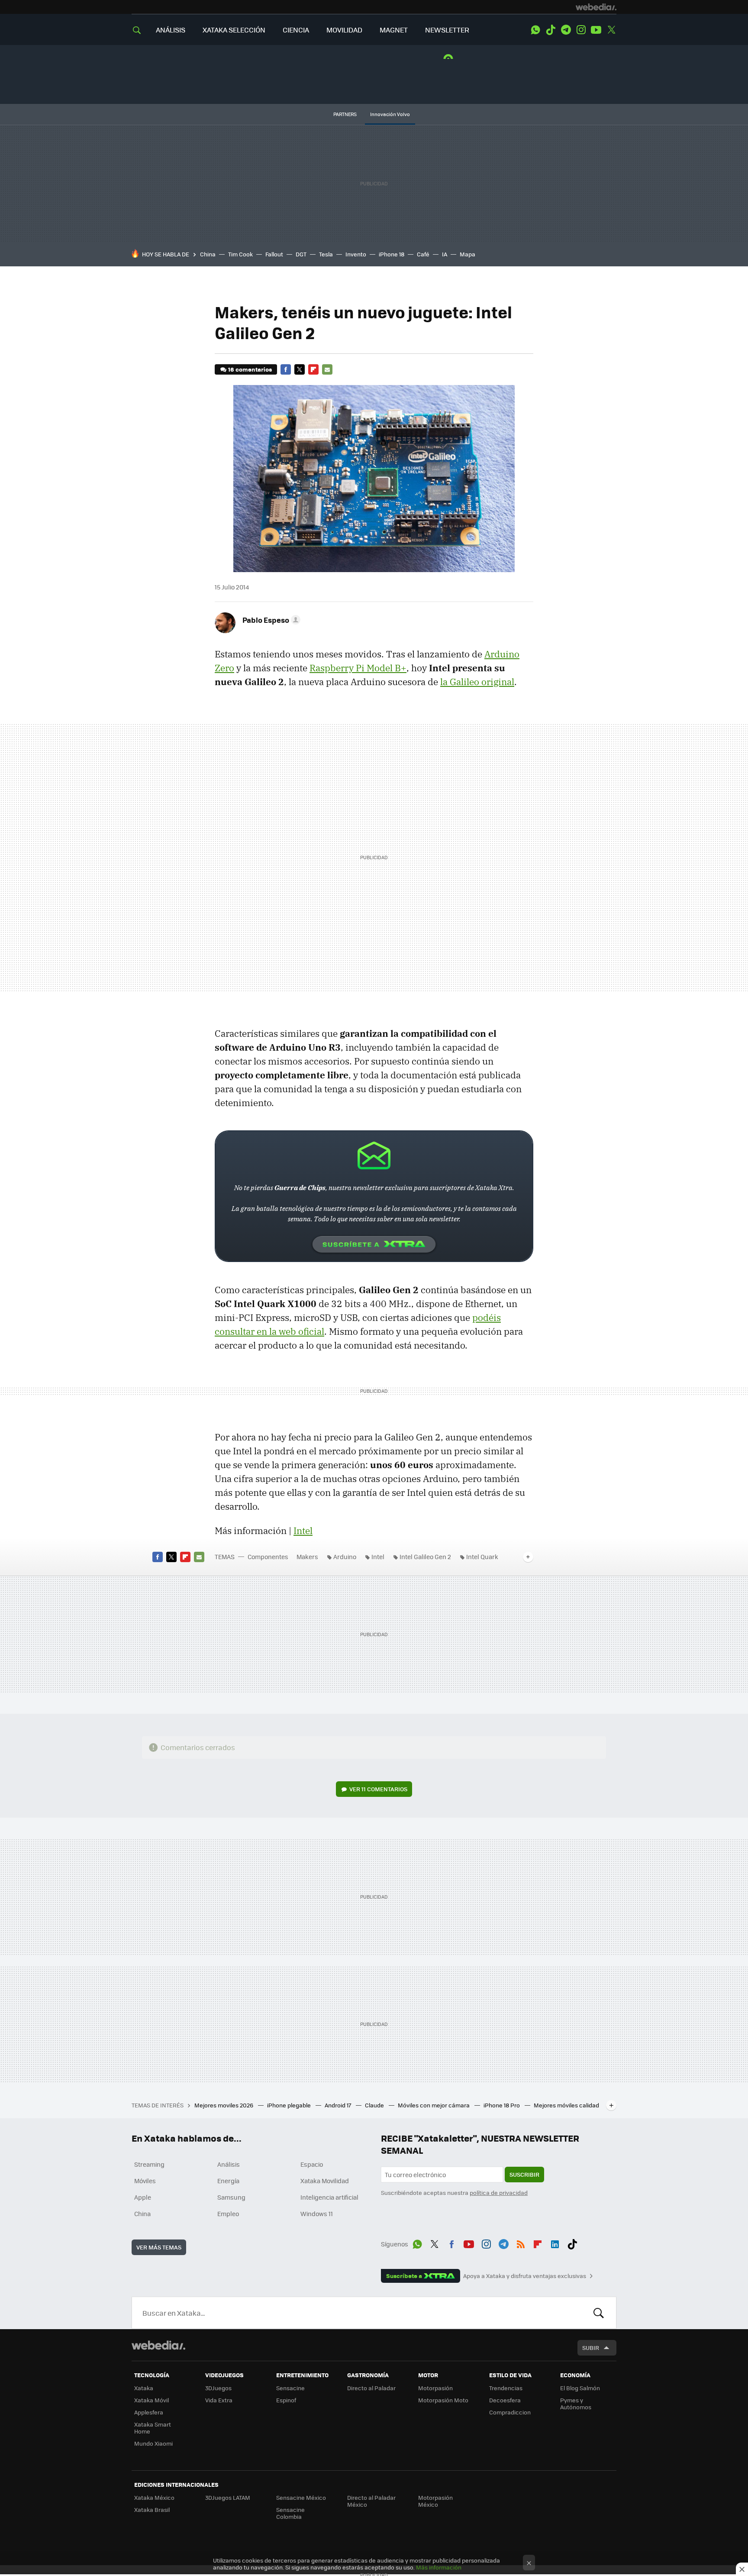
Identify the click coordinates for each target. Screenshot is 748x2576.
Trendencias (506, 2388)
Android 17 (339, 2105)
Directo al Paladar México (371, 2501)
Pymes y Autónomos (576, 2403)
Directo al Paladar (371, 2388)
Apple (143, 2197)
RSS (521, 2243)
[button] (270, 620)
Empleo (228, 2214)
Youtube (596, 30)
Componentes (268, 1557)
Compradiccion (510, 2412)
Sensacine (290, 2388)
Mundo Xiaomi (153, 2443)
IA (445, 254)
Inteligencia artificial (329, 2197)
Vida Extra (219, 2400)
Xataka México (154, 2497)
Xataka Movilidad (325, 2181)
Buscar (599, 2313)
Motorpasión (435, 2388)
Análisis (229, 2164)
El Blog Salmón (580, 2388)
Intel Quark (482, 1557)
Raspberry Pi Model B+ (358, 668)
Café (423, 254)
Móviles (145, 2181)
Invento (356, 254)
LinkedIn (555, 2243)
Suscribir (524, 2174)
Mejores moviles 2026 (224, 2105)
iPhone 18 (392, 254)
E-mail (327, 369)
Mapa (467, 254)
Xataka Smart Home (153, 2428)
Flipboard (313, 369)
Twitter (611, 30)
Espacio (312, 2164)
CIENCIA (296, 30)
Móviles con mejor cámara (434, 2105)
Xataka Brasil (152, 2510)
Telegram (566, 30)
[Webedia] (596, 7)
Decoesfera (505, 2400)
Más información (439, 2567)
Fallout (274, 254)
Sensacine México (301, 2497)
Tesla (326, 254)
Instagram (581, 30)
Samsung (231, 2197)
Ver (378, 1789)
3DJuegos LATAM (228, 2497)
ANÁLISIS (171, 30)
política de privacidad (499, 2193)
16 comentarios (250, 369)
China (208, 254)
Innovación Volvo (390, 114)
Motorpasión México (435, 2501)
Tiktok (551, 30)
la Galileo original (477, 682)
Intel (303, 1531)
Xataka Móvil (152, 2400)
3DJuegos (218, 2388)
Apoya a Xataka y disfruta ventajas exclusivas (525, 2276)
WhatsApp (535, 30)
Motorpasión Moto (443, 2400)
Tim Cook (240, 254)
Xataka (144, 2388)
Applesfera (149, 2412)
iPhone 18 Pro (502, 2105)
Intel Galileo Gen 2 (425, 1557)
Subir (591, 2348)
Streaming (149, 2164)
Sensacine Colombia (290, 2513)
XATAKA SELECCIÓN (234, 30)
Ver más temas (159, 2247)
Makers (307, 1557)
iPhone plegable (290, 2105)
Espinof (286, 2400)
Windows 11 (317, 2214)
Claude (375, 2105)
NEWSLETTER (447, 30)
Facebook (286, 369)
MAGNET (394, 30)
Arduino (345, 1557)
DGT (301, 254)
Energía (228, 2181)
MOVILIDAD (344, 30)
